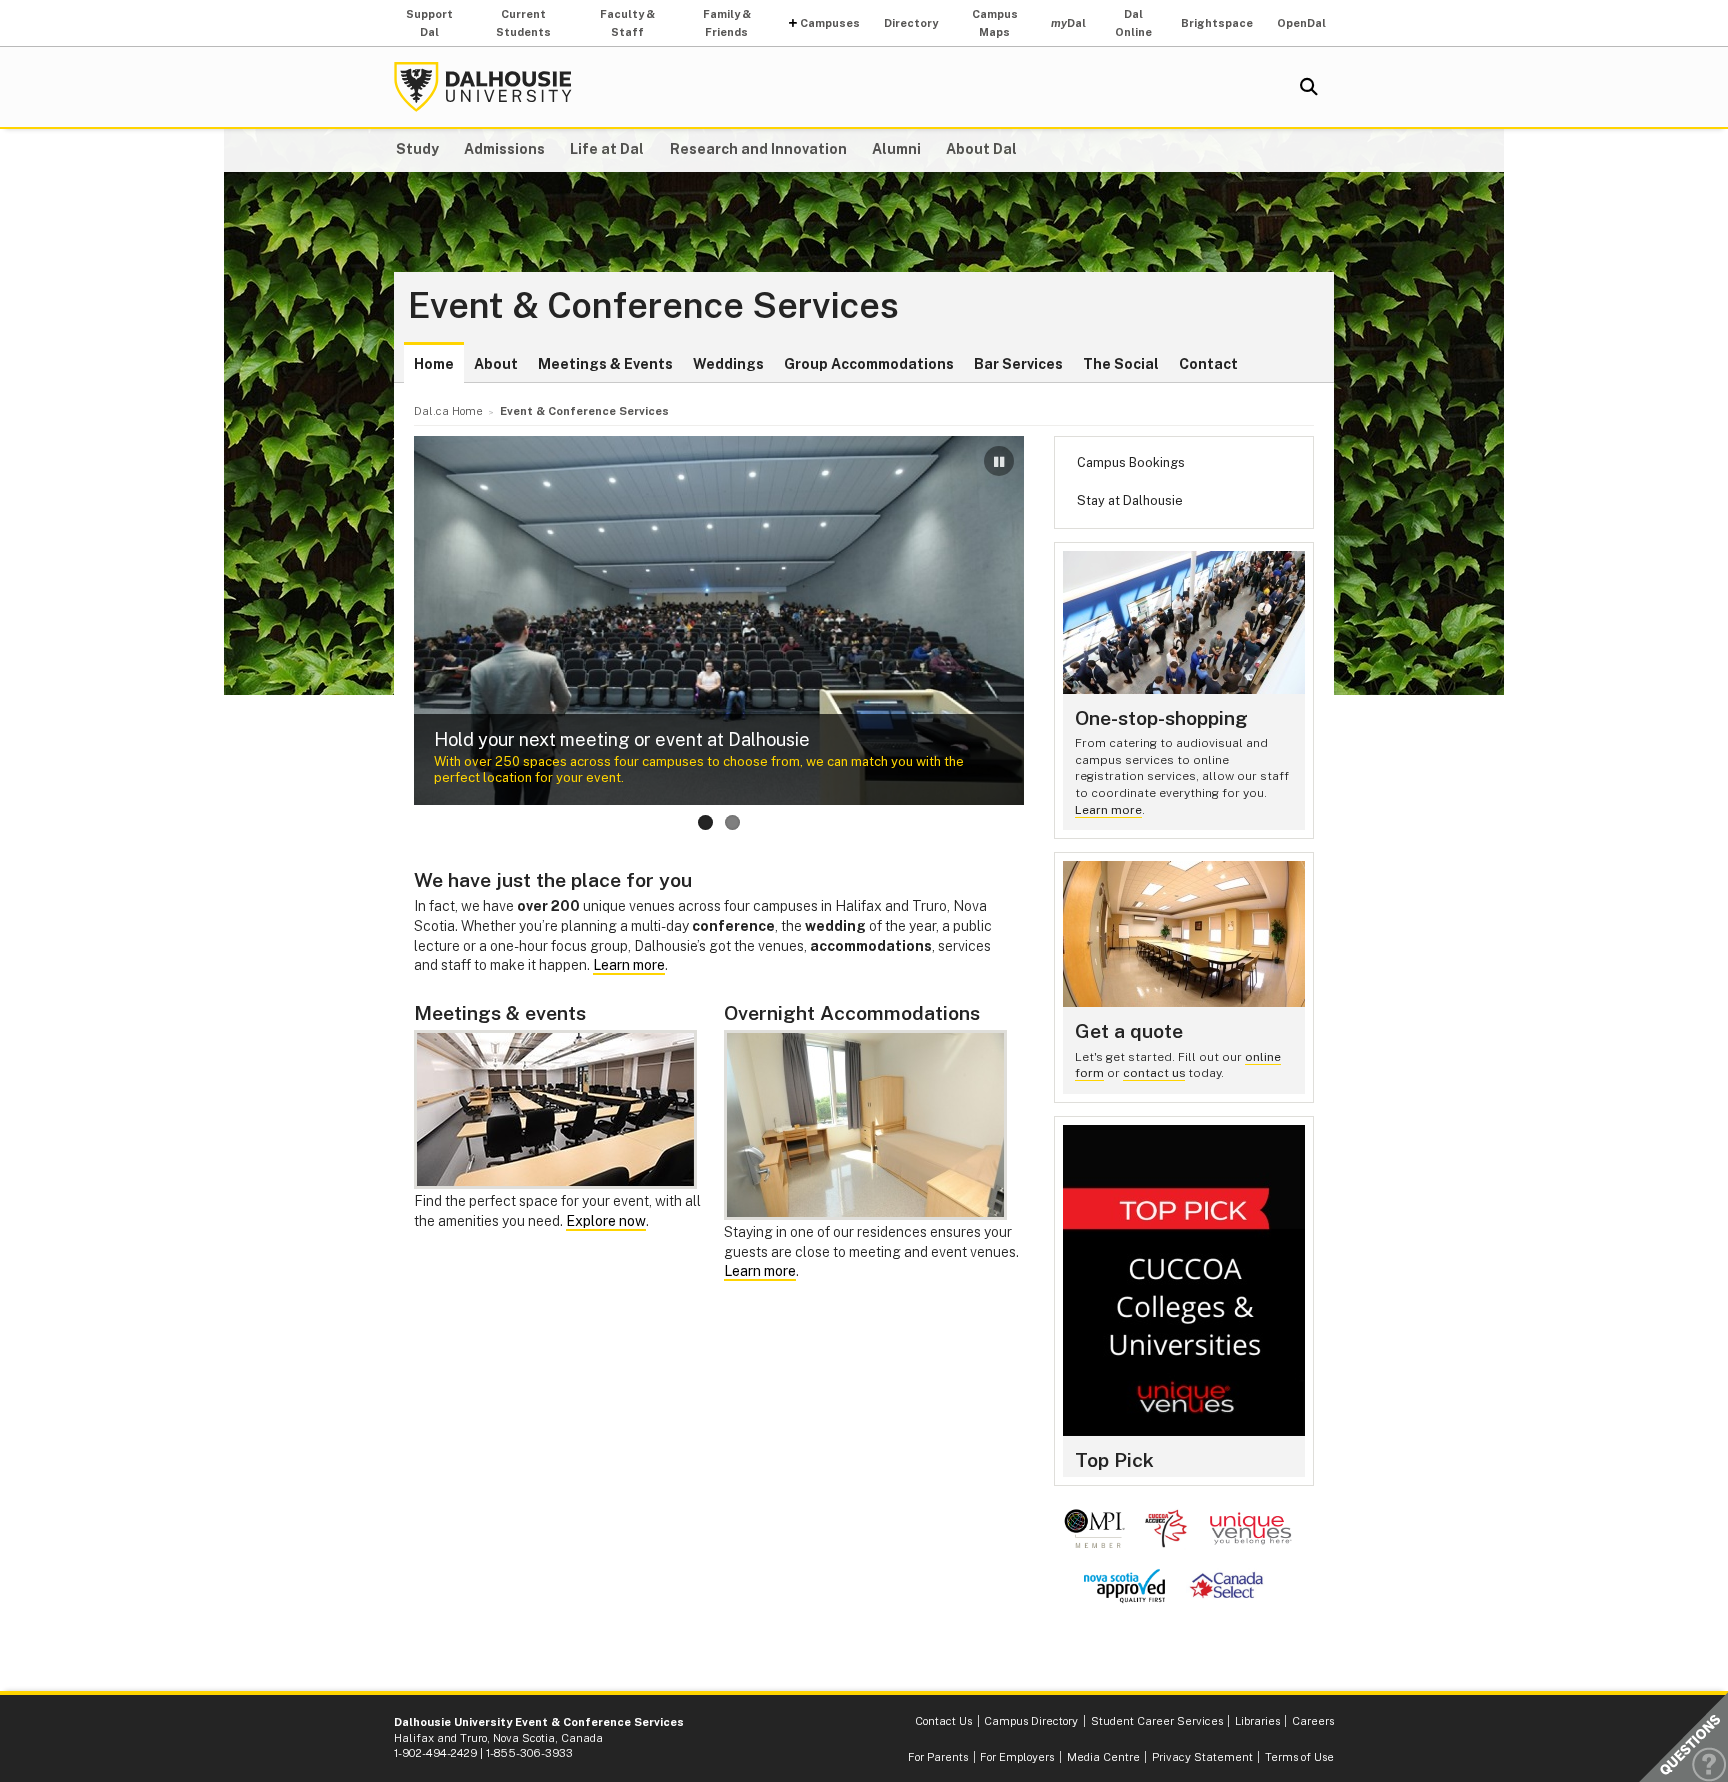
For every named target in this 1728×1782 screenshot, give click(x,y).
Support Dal (429, 23)
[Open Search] (1309, 87)
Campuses (830, 23)
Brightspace (1217, 23)
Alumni (896, 149)
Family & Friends (727, 23)
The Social (1121, 364)
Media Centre (1103, 1757)
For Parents (938, 1757)
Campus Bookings (1131, 462)
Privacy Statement (1202, 1757)
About (496, 364)
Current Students (523, 23)
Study (417, 149)
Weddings (728, 364)
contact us (1154, 1073)
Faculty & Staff (627, 23)
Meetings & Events (605, 364)
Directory (911, 23)
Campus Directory (1031, 1721)
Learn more (1108, 810)
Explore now (606, 1221)
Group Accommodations (869, 364)
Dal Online (1133, 23)
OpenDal (1301, 23)
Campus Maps (995, 23)
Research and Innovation (758, 149)
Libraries (1257, 1721)
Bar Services (1018, 364)
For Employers (1017, 1757)
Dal (1068, 23)
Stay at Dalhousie (1130, 500)
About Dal (981, 149)
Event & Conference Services (653, 306)
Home (434, 364)
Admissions (504, 149)
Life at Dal (607, 149)
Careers (1313, 1721)
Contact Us (943, 1721)
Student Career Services (1157, 1721)
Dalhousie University (483, 87)
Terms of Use (1299, 1757)
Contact (1208, 364)
